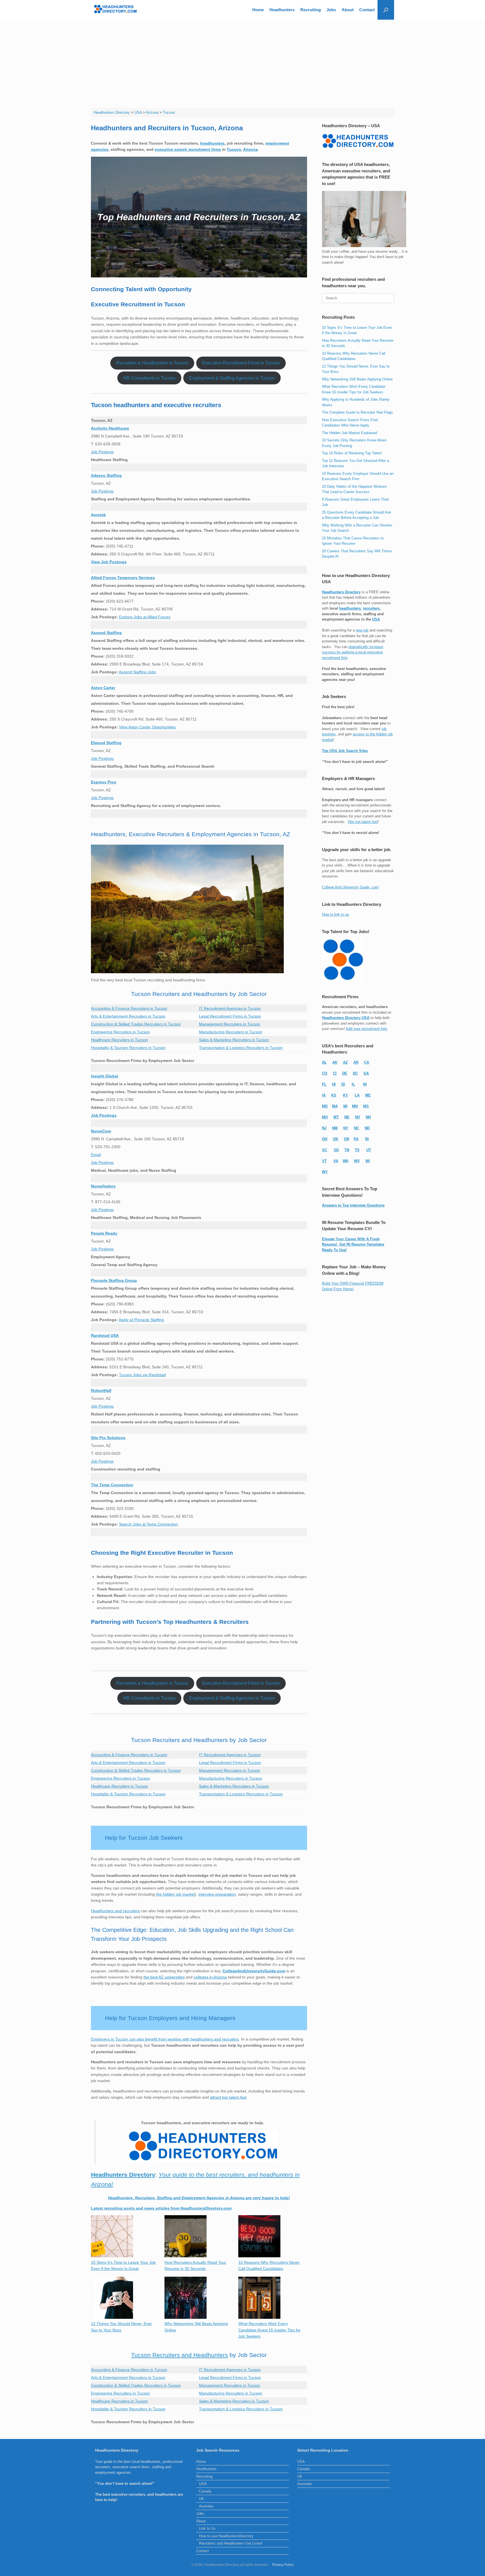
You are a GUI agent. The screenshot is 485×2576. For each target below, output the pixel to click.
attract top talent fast (228, 2097)
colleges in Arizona (210, 1977)
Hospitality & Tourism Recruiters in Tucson (128, 1048)
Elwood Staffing (106, 743)
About (348, 10)
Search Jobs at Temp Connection (148, 1524)
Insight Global (105, 1076)
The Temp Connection (112, 1485)
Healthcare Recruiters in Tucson (119, 1040)
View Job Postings (109, 562)
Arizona (250, 149)
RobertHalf (101, 1390)
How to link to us (336, 914)
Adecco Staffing (106, 475)
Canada (205, 2491)
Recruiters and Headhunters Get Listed (231, 2543)
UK (202, 2499)
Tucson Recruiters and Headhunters (179, 2355)
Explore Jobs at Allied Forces (145, 617)
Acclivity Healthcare (110, 428)
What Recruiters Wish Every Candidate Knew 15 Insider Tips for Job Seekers (269, 2330)
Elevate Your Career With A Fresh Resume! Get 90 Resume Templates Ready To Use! (353, 1244)
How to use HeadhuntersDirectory (226, 2536)
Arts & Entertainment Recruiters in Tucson (128, 1016)
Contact (367, 10)
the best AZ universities (164, 1977)
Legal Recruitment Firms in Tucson (230, 1016)
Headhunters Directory (341, 592)
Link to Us (207, 2528)
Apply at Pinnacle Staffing (141, 1320)
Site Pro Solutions (108, 1438)
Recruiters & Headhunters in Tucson (152, 363)
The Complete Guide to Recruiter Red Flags (357, 412)
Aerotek (98, 515)
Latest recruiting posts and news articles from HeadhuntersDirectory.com (161, 2208)
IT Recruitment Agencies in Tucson (230, 1008)
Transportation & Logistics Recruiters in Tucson (241, 1048)
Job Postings (102, 452)
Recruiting (311, 10)
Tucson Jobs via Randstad (142, 1375)
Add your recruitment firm (366, 1029)
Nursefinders (103, 1186)
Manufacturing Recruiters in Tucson (231, 1032)
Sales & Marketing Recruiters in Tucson (234, 1040)
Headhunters (282, 10)
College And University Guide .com (350, 887)
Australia (206, 2506)
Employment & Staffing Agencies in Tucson (232, 378)
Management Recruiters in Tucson (230, 1024)
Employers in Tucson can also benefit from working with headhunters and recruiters (165, 2039)
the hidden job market (175, 1894)
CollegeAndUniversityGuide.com (254, 1971)
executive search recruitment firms (188, 149)
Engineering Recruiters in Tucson (120, 1032)
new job (362, 630)
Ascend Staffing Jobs (137, 672)
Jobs (331, 10)
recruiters (371, 608)
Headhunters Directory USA (346, 1018)
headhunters (212, 143)
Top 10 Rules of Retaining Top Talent (352, 453)
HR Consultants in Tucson (149, 378)
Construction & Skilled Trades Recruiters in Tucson (136, 1024)
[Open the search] (386, 10)
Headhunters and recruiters (115, 1911)
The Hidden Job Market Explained (349, 433)
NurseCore (101, 1131)
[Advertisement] (242, 62)
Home (258, 10)
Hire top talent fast (363, 822)
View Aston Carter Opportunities (147, 727)
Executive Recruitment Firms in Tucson (241, 363)
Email (96, 1155)
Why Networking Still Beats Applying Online (357, 379)
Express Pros (104, 782)
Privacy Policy (283, 2565)
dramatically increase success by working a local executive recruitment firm (353, 652)
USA (376, 619)
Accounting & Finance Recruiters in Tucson (129, 1008)
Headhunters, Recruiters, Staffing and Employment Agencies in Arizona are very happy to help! (199, 2198)
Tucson (234, 149)
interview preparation (217, 1894)
